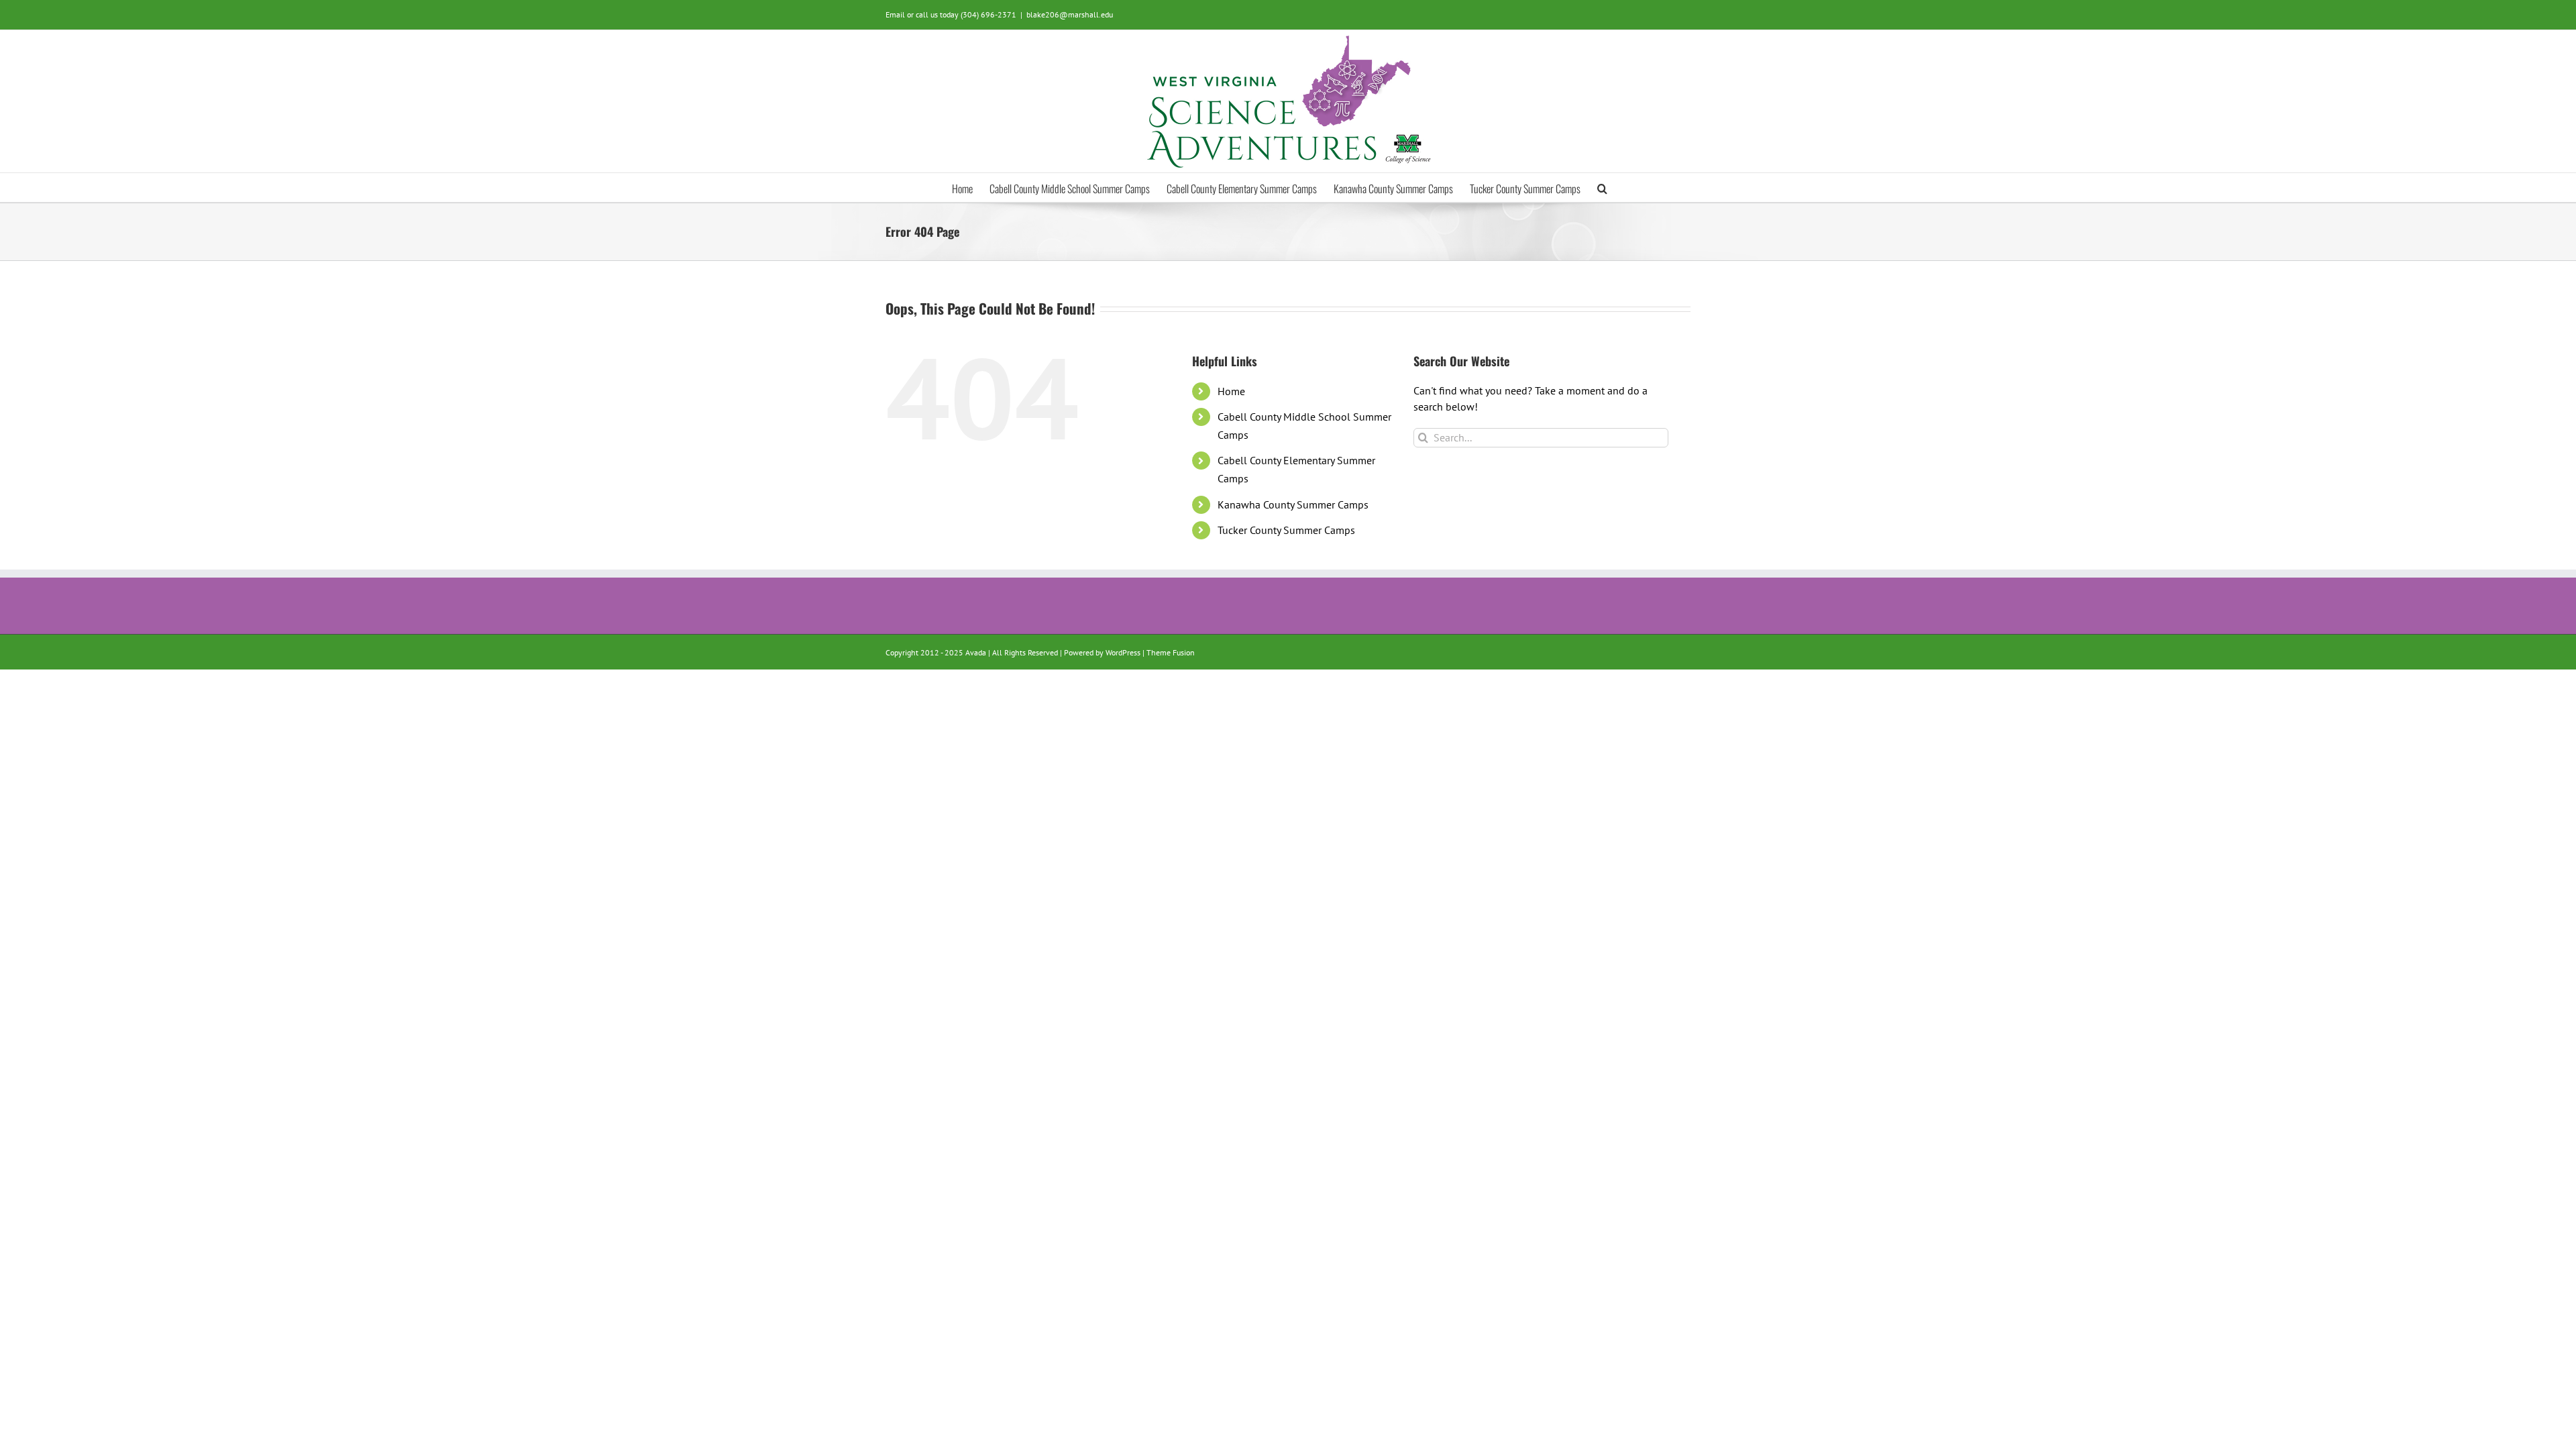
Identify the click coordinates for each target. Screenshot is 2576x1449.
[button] (1602, 187)
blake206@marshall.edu (1070, 14)
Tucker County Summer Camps (1286, 530)
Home (1231, 391)
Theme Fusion (1171, 652)
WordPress (1123, 652)
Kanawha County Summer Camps (1293, 504)
